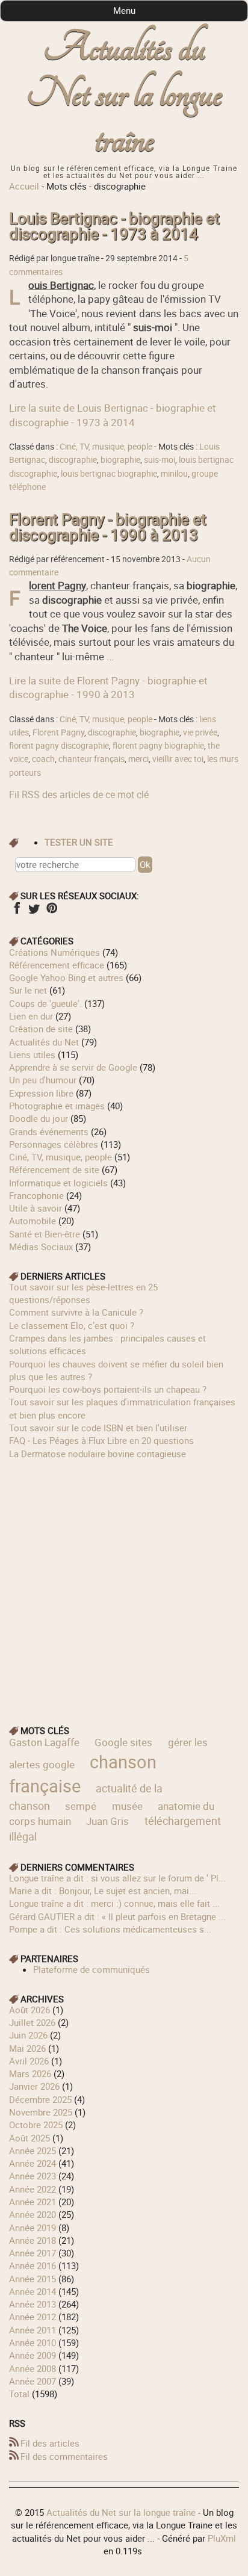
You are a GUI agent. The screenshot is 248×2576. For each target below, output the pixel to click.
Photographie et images (57, 1106)
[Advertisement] (124, 1584)
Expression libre (41, 1093)
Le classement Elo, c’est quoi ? (72, 1325)
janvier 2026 (34, 2086)
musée (127, 1806)
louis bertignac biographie (109, 474)
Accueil (24, 186)
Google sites (123, 1742)
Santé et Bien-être (45, 1234)
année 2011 (33, 2330)
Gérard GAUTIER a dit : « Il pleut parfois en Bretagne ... (117, 1916)
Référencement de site (54, 1169)
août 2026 (29, 2010)
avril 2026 (29, 2061)
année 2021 (33, 2202)
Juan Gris (107, 1821)
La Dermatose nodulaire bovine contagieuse (98, 1454)
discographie (73, 460)
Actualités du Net (44, 1042)
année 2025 (33, 2150)
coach (43, 759)
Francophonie (36, 1195)
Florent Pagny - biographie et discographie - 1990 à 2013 (108, 527)
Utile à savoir (36, 1208)
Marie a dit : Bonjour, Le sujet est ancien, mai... (103, 1890)
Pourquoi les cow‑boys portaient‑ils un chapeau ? (108, 1389)
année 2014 (33, 2291)
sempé (81, 1806)
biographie (120, 460)
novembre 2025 (41, 2112)
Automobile (33, 1221)
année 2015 (33, 2279)
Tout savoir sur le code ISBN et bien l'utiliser (98, 1428)
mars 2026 (30, 2073)
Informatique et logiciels (58, 1183)
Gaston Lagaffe (44, 1742)
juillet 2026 (32, 2022)
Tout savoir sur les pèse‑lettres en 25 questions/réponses (83, 1293)
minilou (174, 474)
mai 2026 (27, 2048)
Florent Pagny (58, 732)
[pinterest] (51, 912)
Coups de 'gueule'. (45, 1003)
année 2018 (33, 2240)
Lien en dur (31, 1016)
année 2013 (33, 2304)
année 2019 (33, 2228)
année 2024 (33, 2163)
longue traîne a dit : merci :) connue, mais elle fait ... (114, 1903)
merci (138, 759)
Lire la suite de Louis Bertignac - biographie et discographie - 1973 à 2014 (113, 415)
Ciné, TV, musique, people (106, 447)
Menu (124, 10)
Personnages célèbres (54, 1144)
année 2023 (33, 2176)
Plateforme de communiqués (91, 1969)
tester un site (79, 842)
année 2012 (33, 2317)
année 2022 (33, 2189)
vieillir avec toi (178, 759)
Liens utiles (32, 1054)
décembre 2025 (40, 2099)
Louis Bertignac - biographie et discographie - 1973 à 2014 (114, 226)
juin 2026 (28, 2035)
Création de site (41, 1029)
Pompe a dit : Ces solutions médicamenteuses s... (110, 1929)
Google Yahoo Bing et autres (66, 977)
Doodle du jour (39, 1118)
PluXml (222, 2538)
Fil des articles (50, 2443)
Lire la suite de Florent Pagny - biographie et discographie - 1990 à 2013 (108, 687)
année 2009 (33, 2355)
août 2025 (29, 2138)
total (20, 2394)
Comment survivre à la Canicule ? (76, 1312)
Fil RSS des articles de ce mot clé (79, 794)
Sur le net (28, 990)
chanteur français (91, 759)
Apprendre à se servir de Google (73, 1067)
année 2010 (33, 2342)
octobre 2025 (36, 2125)
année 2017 (33, 2253)
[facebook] (17, 912)
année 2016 (33, 2265)
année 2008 (33, 2368)
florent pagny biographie (158, 746)
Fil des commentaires (64, 2456)
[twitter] (34, 912)
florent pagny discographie (59, 746)
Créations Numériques (54, 952)
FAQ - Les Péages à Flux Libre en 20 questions (101, 1440)
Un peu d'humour (43, 1080)
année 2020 (33, 2214)
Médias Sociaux (41, 1246)
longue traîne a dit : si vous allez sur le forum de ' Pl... (117, 1878)
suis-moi (160, 460)
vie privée (200, 732)
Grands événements (49, 1132)
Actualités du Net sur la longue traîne (124, 94)
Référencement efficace (57, 965)
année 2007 (33, 2381)
